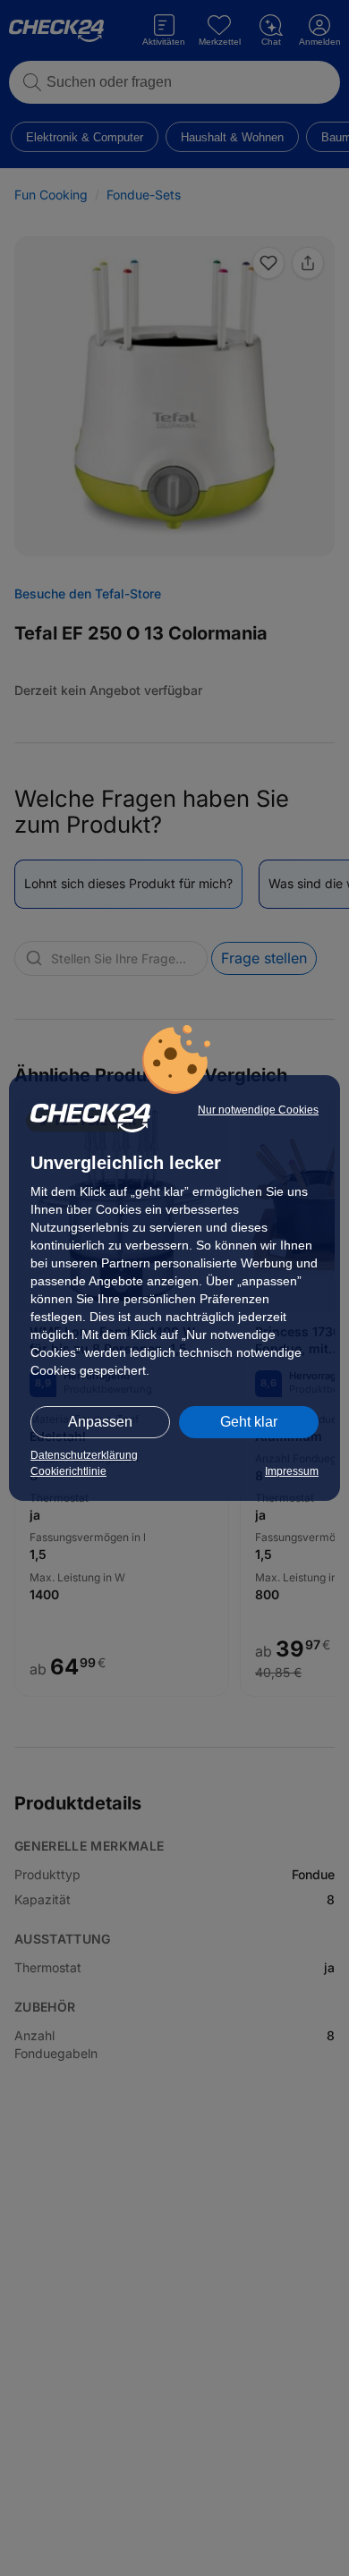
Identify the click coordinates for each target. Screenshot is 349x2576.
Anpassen (100, 1422)
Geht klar (249, 1422)
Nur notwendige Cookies (258, 1110)
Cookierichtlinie (68, 1471)
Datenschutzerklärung (84, 1455)
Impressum (292, 1471)
